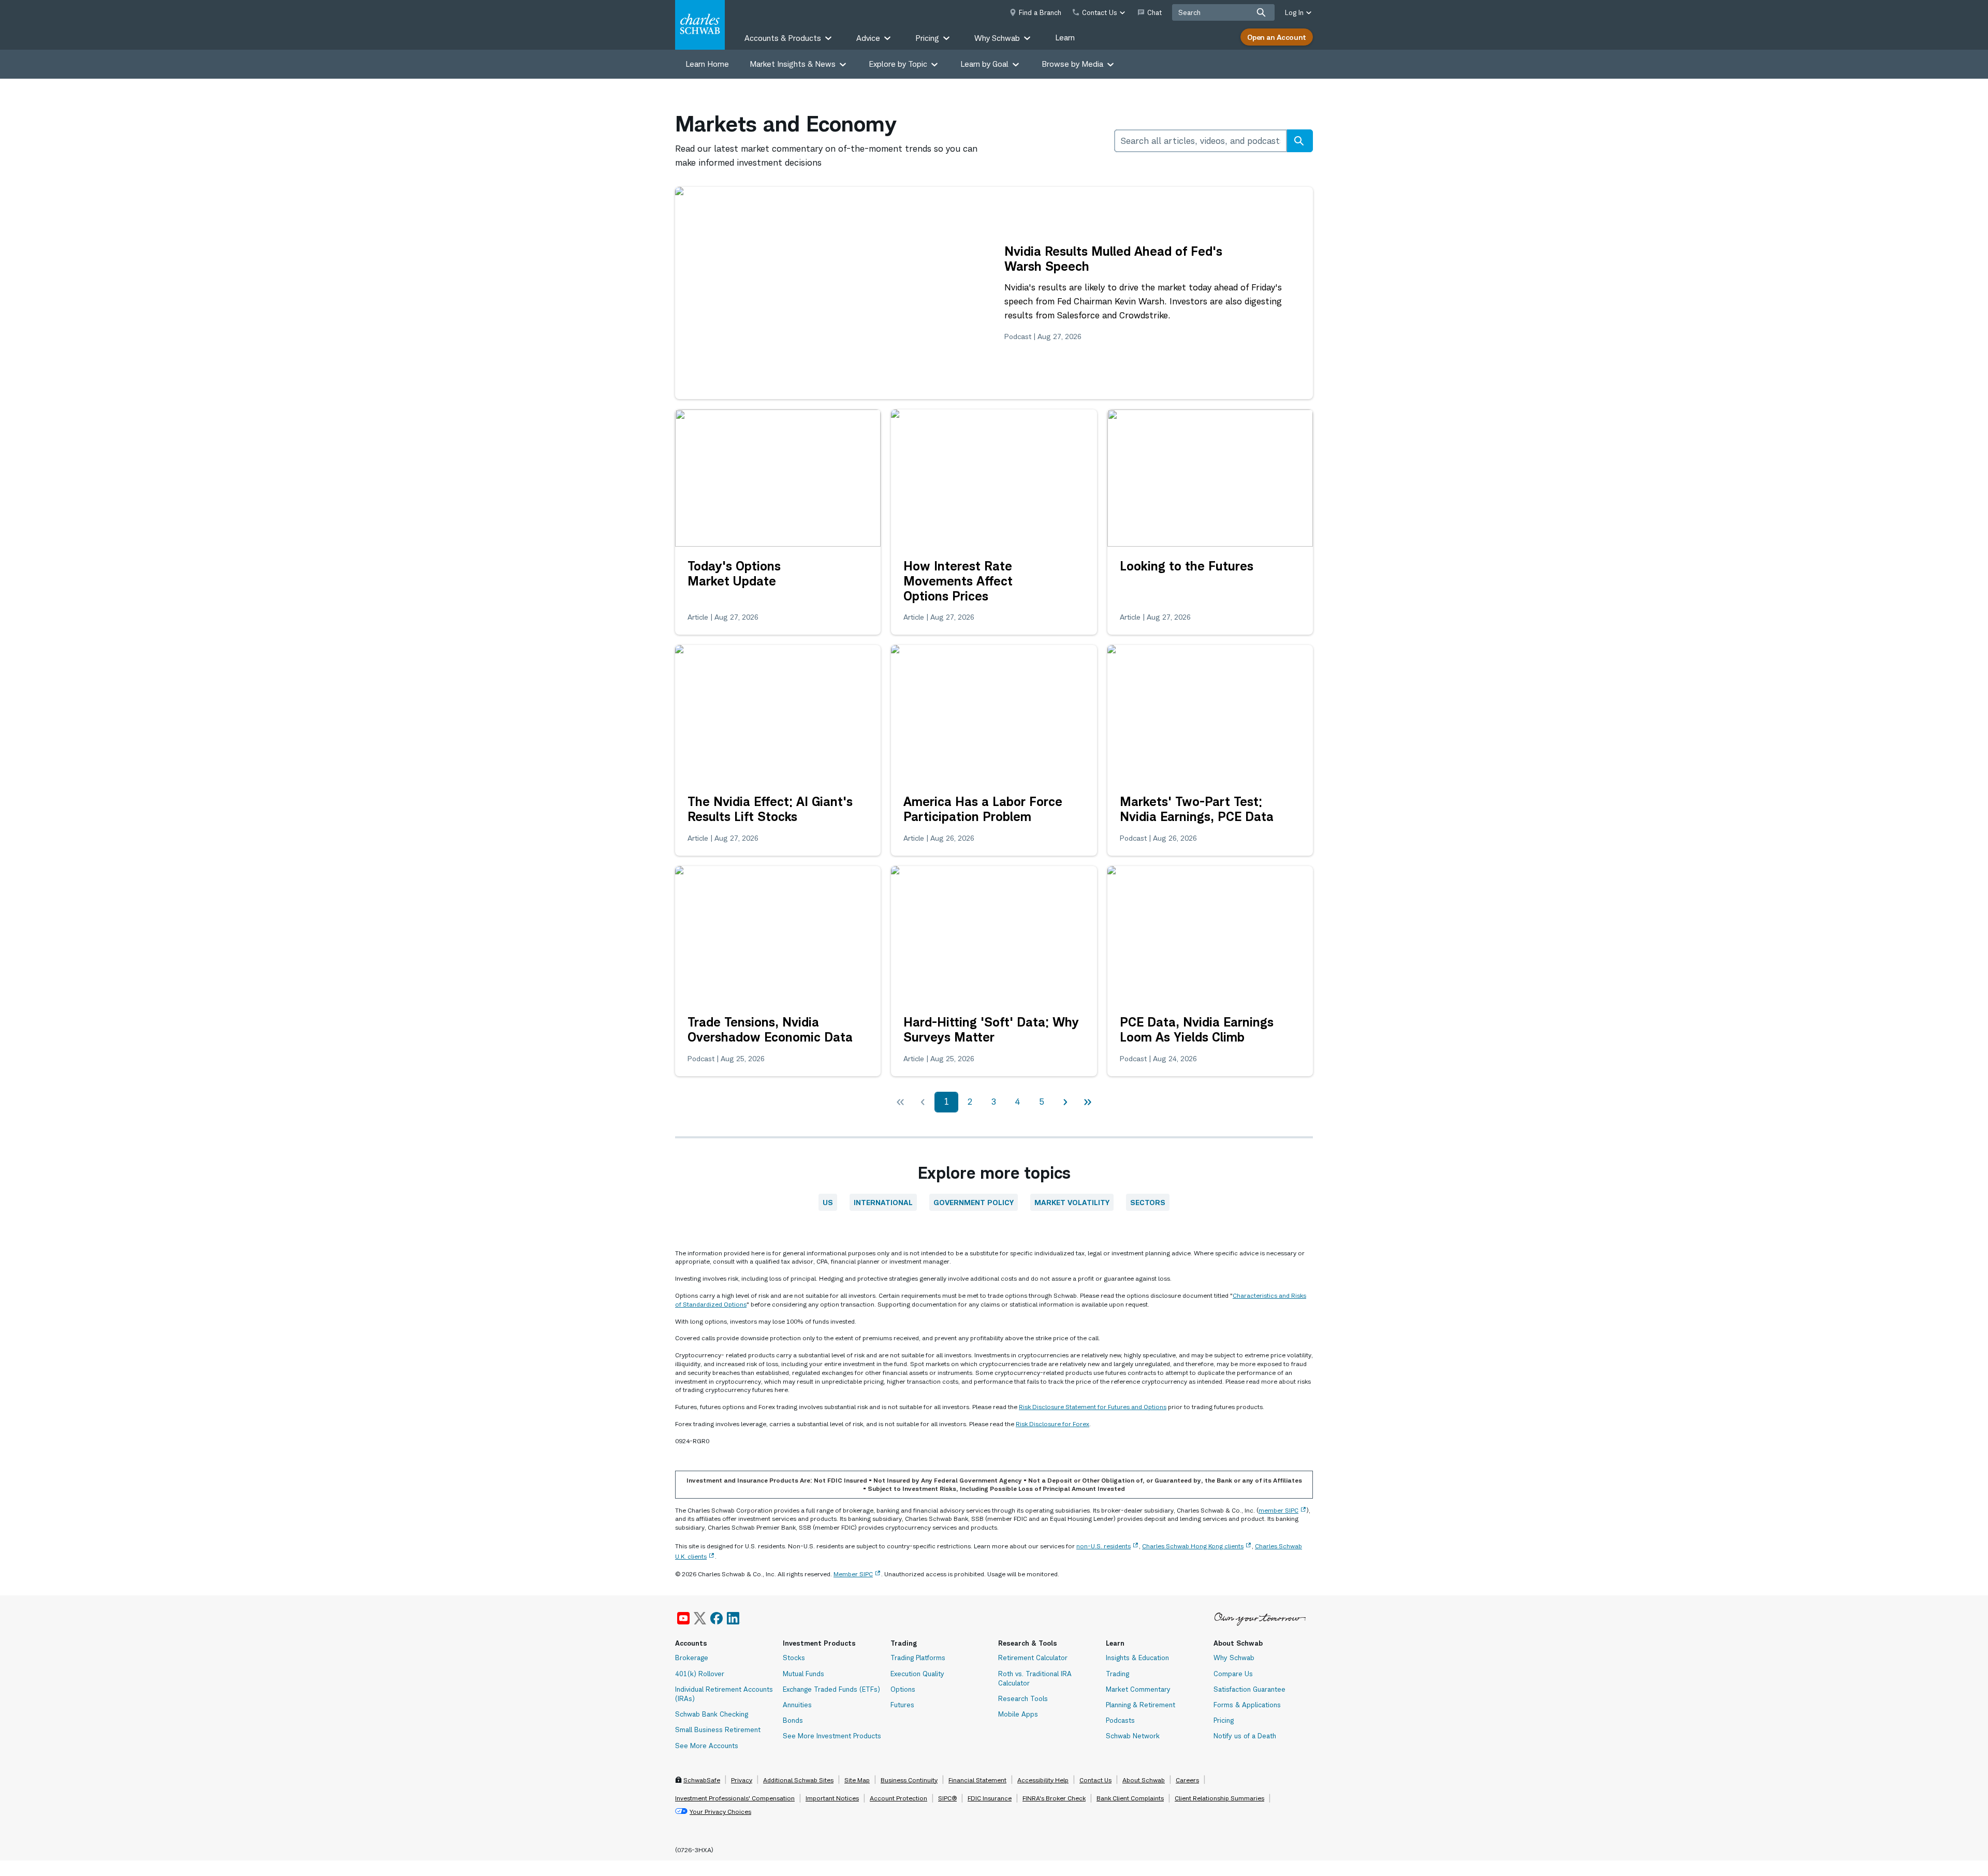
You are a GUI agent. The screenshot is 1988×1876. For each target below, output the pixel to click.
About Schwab (1144, 1780)
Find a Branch (1040, 12)
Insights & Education (1137, 1658)
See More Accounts (707, 1746)
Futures (902, 1705)
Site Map (857, 1780)
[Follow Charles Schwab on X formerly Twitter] (700, 1618)
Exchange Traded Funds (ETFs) (831, 1689)
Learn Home (707, 64)
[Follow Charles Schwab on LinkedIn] (734, 1618)
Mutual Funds (803, 1674)
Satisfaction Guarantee (1249, 1689)
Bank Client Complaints (1130, 1798)
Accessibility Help (1043, 1780)
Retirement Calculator (1033, 1658)
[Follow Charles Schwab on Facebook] (717, 1618)
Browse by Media (1072, 64)
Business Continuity (909, 1780)
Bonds (793, 1720)
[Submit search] (1261, 12)
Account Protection (898, 1798)
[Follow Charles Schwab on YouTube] (683, 1618)
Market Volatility (1072, 1202)
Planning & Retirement (1141, 1705)
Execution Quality (917, 1674)
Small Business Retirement (718, 1730)
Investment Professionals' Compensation (735, 1798)
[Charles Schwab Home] (700, 25)
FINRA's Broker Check (1054, 1798)
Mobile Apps (1018, 1714)
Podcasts (1120, 1720)
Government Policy (974, 1202)
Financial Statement (977, 1780)
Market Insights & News (793, 64)
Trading (1117, 1674)
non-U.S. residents (1103, 1546)
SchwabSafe (702, 1780)
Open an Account (1277, 37)
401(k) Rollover (700, 1674)
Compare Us (1233, 1674)
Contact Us (1095, 1780)
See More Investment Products (832, 1736)
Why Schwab (1234, 1658)
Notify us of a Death (1245, 1736)
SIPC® (947, 1798)
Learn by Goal (984, 64)
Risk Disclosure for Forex (1053, 1424)
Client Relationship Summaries (1219, 1798)
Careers (1187, 1780)
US (828, 1202)
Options (903, 1689)
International (883, 1202)
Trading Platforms (918, 1658)
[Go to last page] (1088, 1102)
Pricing (1224, 1720)
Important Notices (832, 1798)
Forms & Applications (1247, 1705)
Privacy (742, 1780)
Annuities (797, 1705)
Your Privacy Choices (720, 1812)
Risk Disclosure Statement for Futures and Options (1093, 1407)
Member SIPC (853, 1574)
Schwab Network (1133, 1736)
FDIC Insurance (990, 1798)
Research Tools (1023, 1698)
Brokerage (692, 1658)
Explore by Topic (898, 64)
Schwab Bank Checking (712, 1714)
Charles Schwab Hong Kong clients (1193, 1546)
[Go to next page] (1065, 1102)
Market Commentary (1138, 1689)
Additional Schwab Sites (798, 1780)
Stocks (794, 1658)
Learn (1065, 38)
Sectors (1148, 1202)
